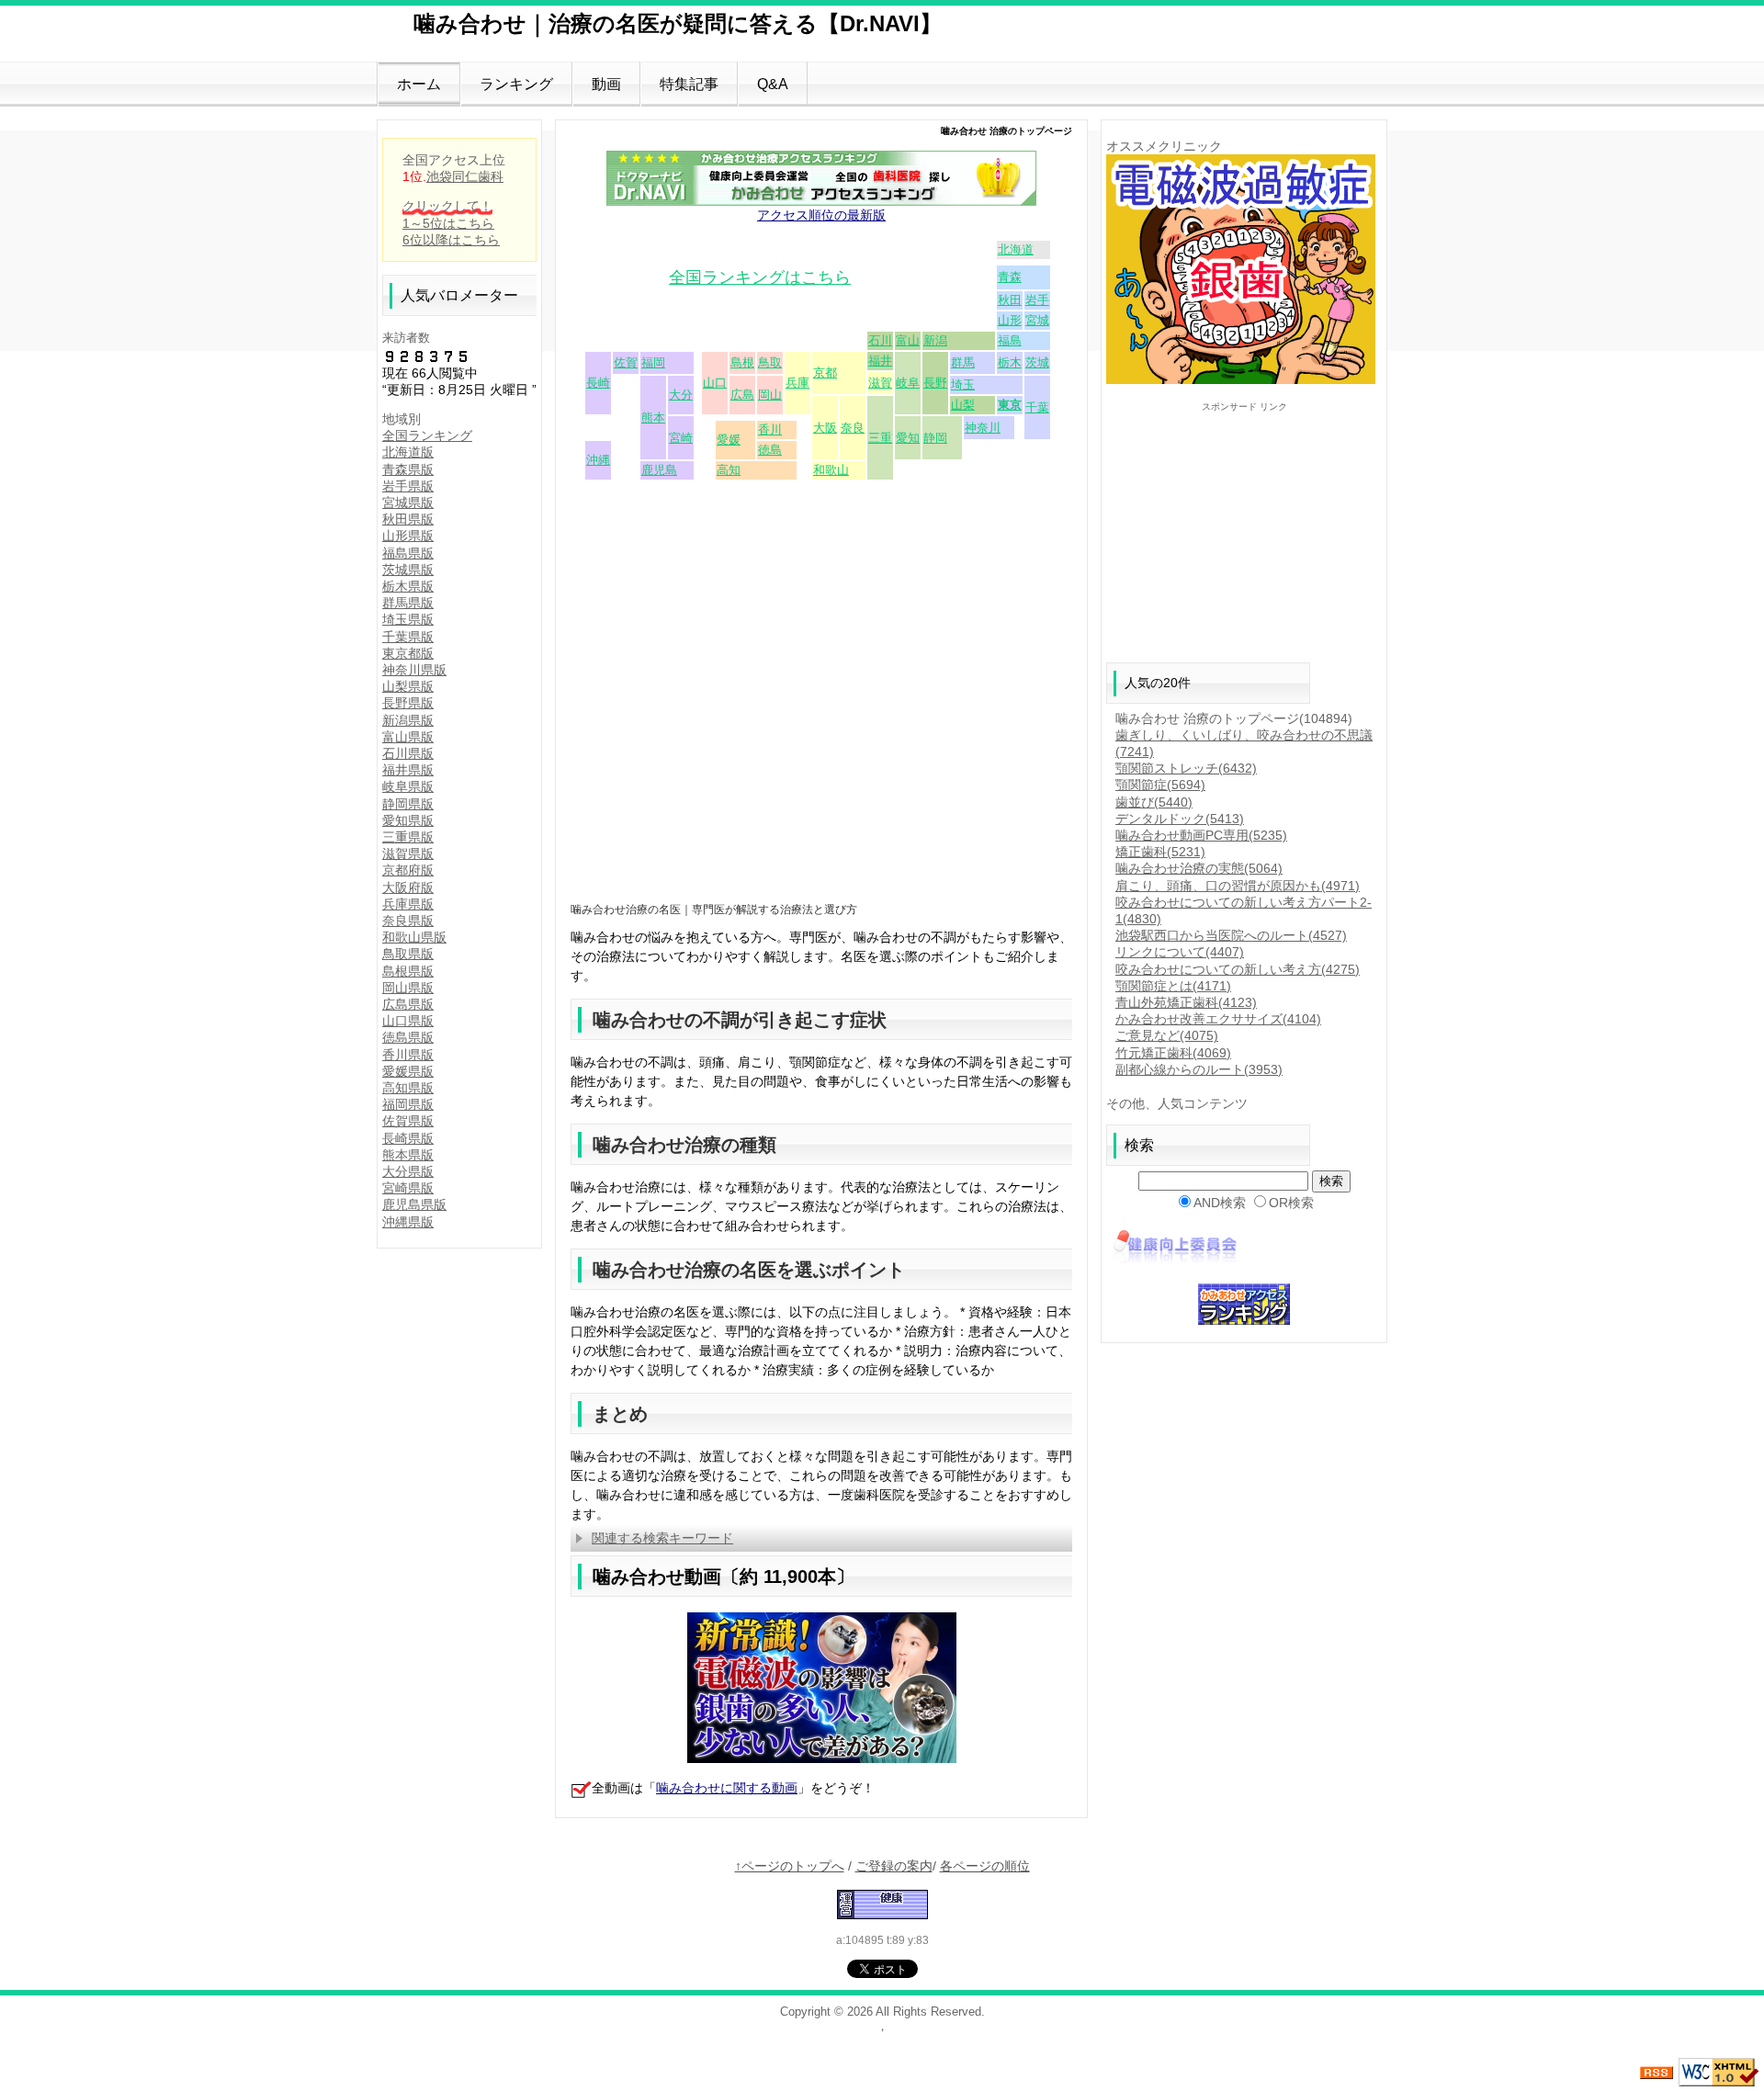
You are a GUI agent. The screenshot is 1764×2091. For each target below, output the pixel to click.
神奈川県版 (414, 670)
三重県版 (408, 837)
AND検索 (1220, 1203)
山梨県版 (408, 686)
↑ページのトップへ (790, 1866)
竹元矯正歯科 (1173, 1053)
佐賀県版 (408, 1121)
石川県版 (408, 753)
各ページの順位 (985, 1866)
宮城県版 (408, 503)
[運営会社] (1175, 1247)
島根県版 (408, 971)
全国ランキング (427, 435)
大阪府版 (408, 887)
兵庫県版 (408, 904)
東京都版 (408, 653)
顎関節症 (1160, 785)
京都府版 (408, 870)
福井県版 (408, 770)
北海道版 (408, 452)
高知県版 (408, 1088)
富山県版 (408, 737)
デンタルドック (1180, 819)
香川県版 (408, 1055)
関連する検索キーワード (662, 1538)
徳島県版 (408, 1037)
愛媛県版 (408, 1071)
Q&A (773, 84)
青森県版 (408, 469)
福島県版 (408, 553)
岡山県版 (408, 988)
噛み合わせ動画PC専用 (1201, 835)
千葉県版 (408, 637)
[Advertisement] (821, 762)
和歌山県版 (414, 937)
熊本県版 (408, 1155)
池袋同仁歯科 (465, 176)
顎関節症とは (1173, 986)
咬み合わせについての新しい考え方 (1238, 969)
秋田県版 (408, 519)
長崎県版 (408, 1138)
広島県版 (408, 1004)
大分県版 (408, 1171)
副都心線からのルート (1199, 1069)
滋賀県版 (408, 853)
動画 (606, 84)
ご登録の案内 (894, 1866)
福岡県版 (408, 1104)
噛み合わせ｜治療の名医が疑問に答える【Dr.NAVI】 (678, 23)
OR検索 (1291, 1203)
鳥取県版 (408, 954)
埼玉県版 (408, 619)
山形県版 (408, 536)
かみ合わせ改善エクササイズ (1218, 1019)
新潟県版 (408, 720)
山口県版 (408, 1021)
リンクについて (1180, 952)
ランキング (516, 84)
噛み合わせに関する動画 (727, 1788)
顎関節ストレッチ (1186, 768)
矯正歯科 (1160, 852)
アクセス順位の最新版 (821, 215)
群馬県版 (408, 603)
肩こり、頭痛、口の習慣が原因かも (1238, 886)
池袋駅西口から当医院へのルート (1231, 935)
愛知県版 (408, 820)
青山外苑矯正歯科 (1186, 1002)
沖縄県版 (408, 1222)
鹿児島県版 (414, 1204)
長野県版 (408, 703)
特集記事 (689, 84)
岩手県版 (408, 486)
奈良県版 (408, 921)
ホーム (419, 84)
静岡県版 (408, 804)
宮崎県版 (408, 1188)
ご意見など (1167, 1035)
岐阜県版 (408, 786)
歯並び (1154, 802)
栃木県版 (408, 586)
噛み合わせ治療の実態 (1199, 868)
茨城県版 (408, 570)
